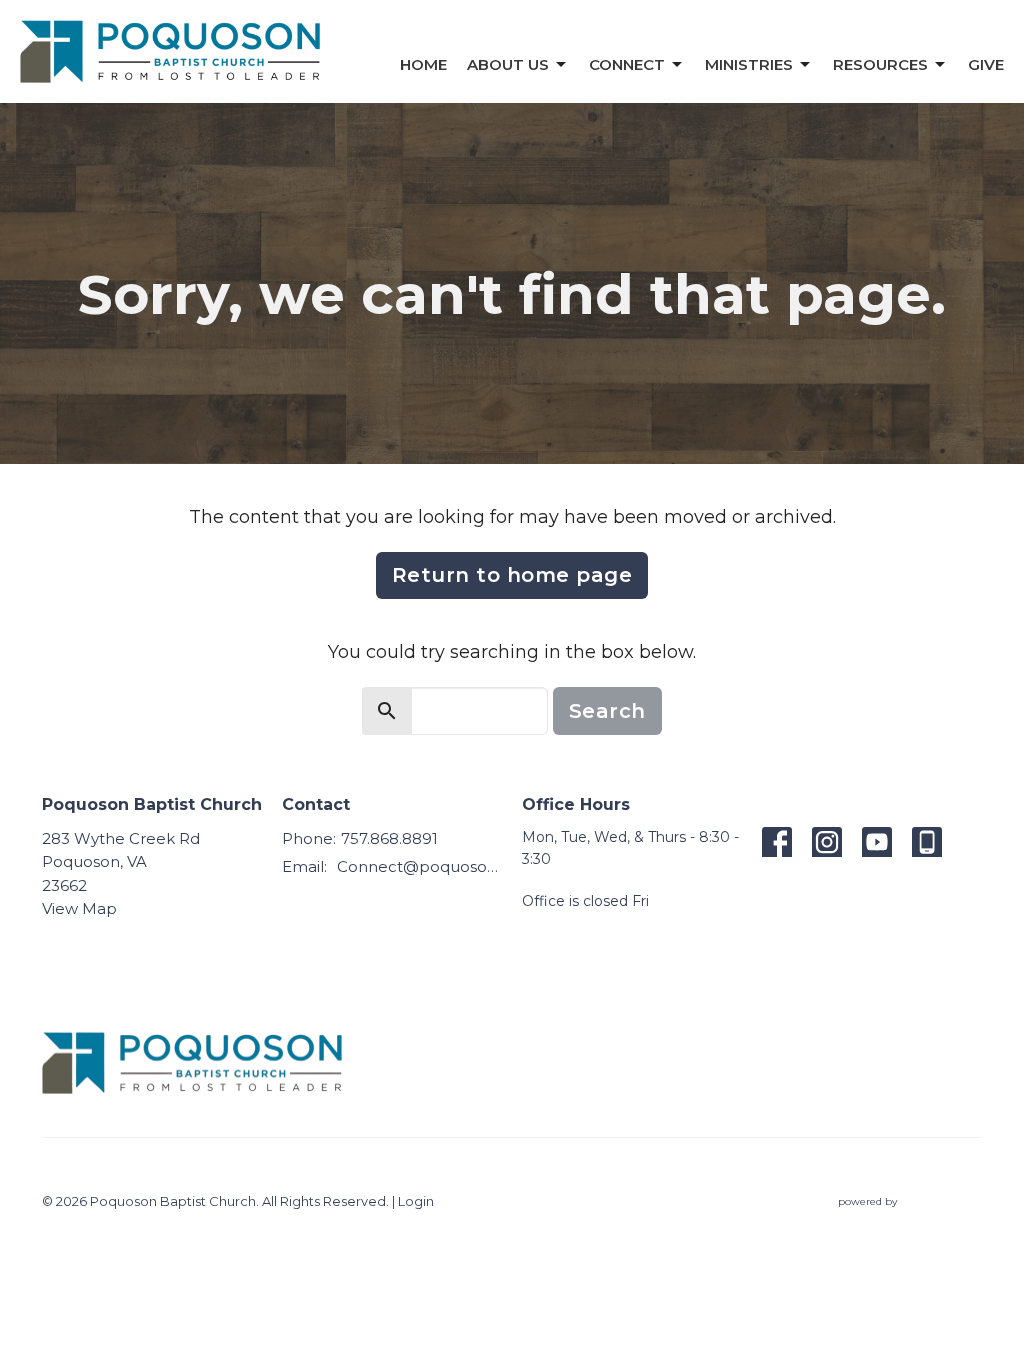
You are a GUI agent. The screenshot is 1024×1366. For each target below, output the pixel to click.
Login (416, 1201)
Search (607, 711)
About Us (508, 64)
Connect (627, 64)
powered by (900, 1218)
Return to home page (512, 575)
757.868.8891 (389, 838)
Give (986, 64)
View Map (79, 908)
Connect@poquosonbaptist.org (419, 866)
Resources (880, 64)
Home (423, 64)
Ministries (749, 64)
